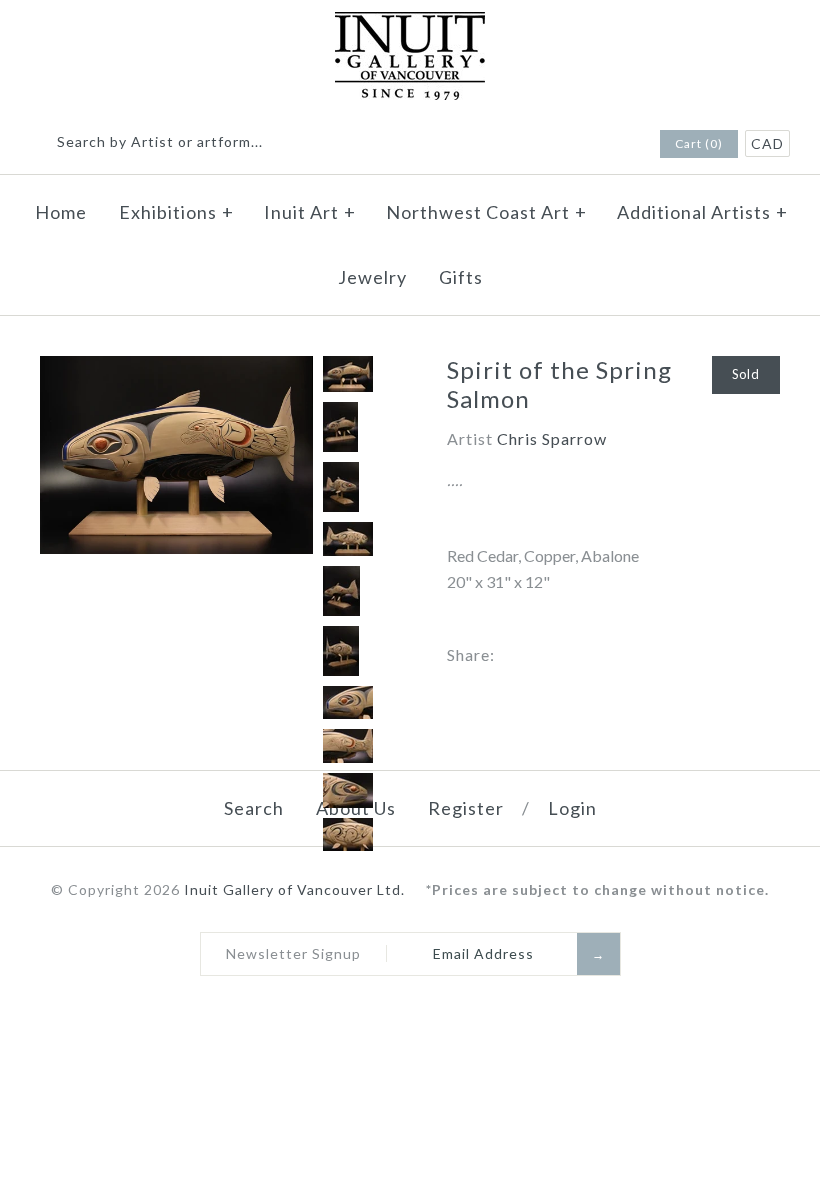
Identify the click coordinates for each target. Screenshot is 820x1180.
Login (572, 808)
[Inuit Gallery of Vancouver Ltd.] (410, 24)
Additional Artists (702, 212)
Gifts (461, 277)
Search (254, 808)
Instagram (615, 145)
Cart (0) (699, 143)
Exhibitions (176, 212)
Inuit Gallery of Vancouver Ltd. (296, 889)
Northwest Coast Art (486, 212)
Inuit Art (310, 212)
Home (61, 212)
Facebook (589, 145)
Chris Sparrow (552, 438)
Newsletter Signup (293, 953)
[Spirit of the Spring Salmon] (176, 368)
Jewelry (372, 277)
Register (466, 808)
